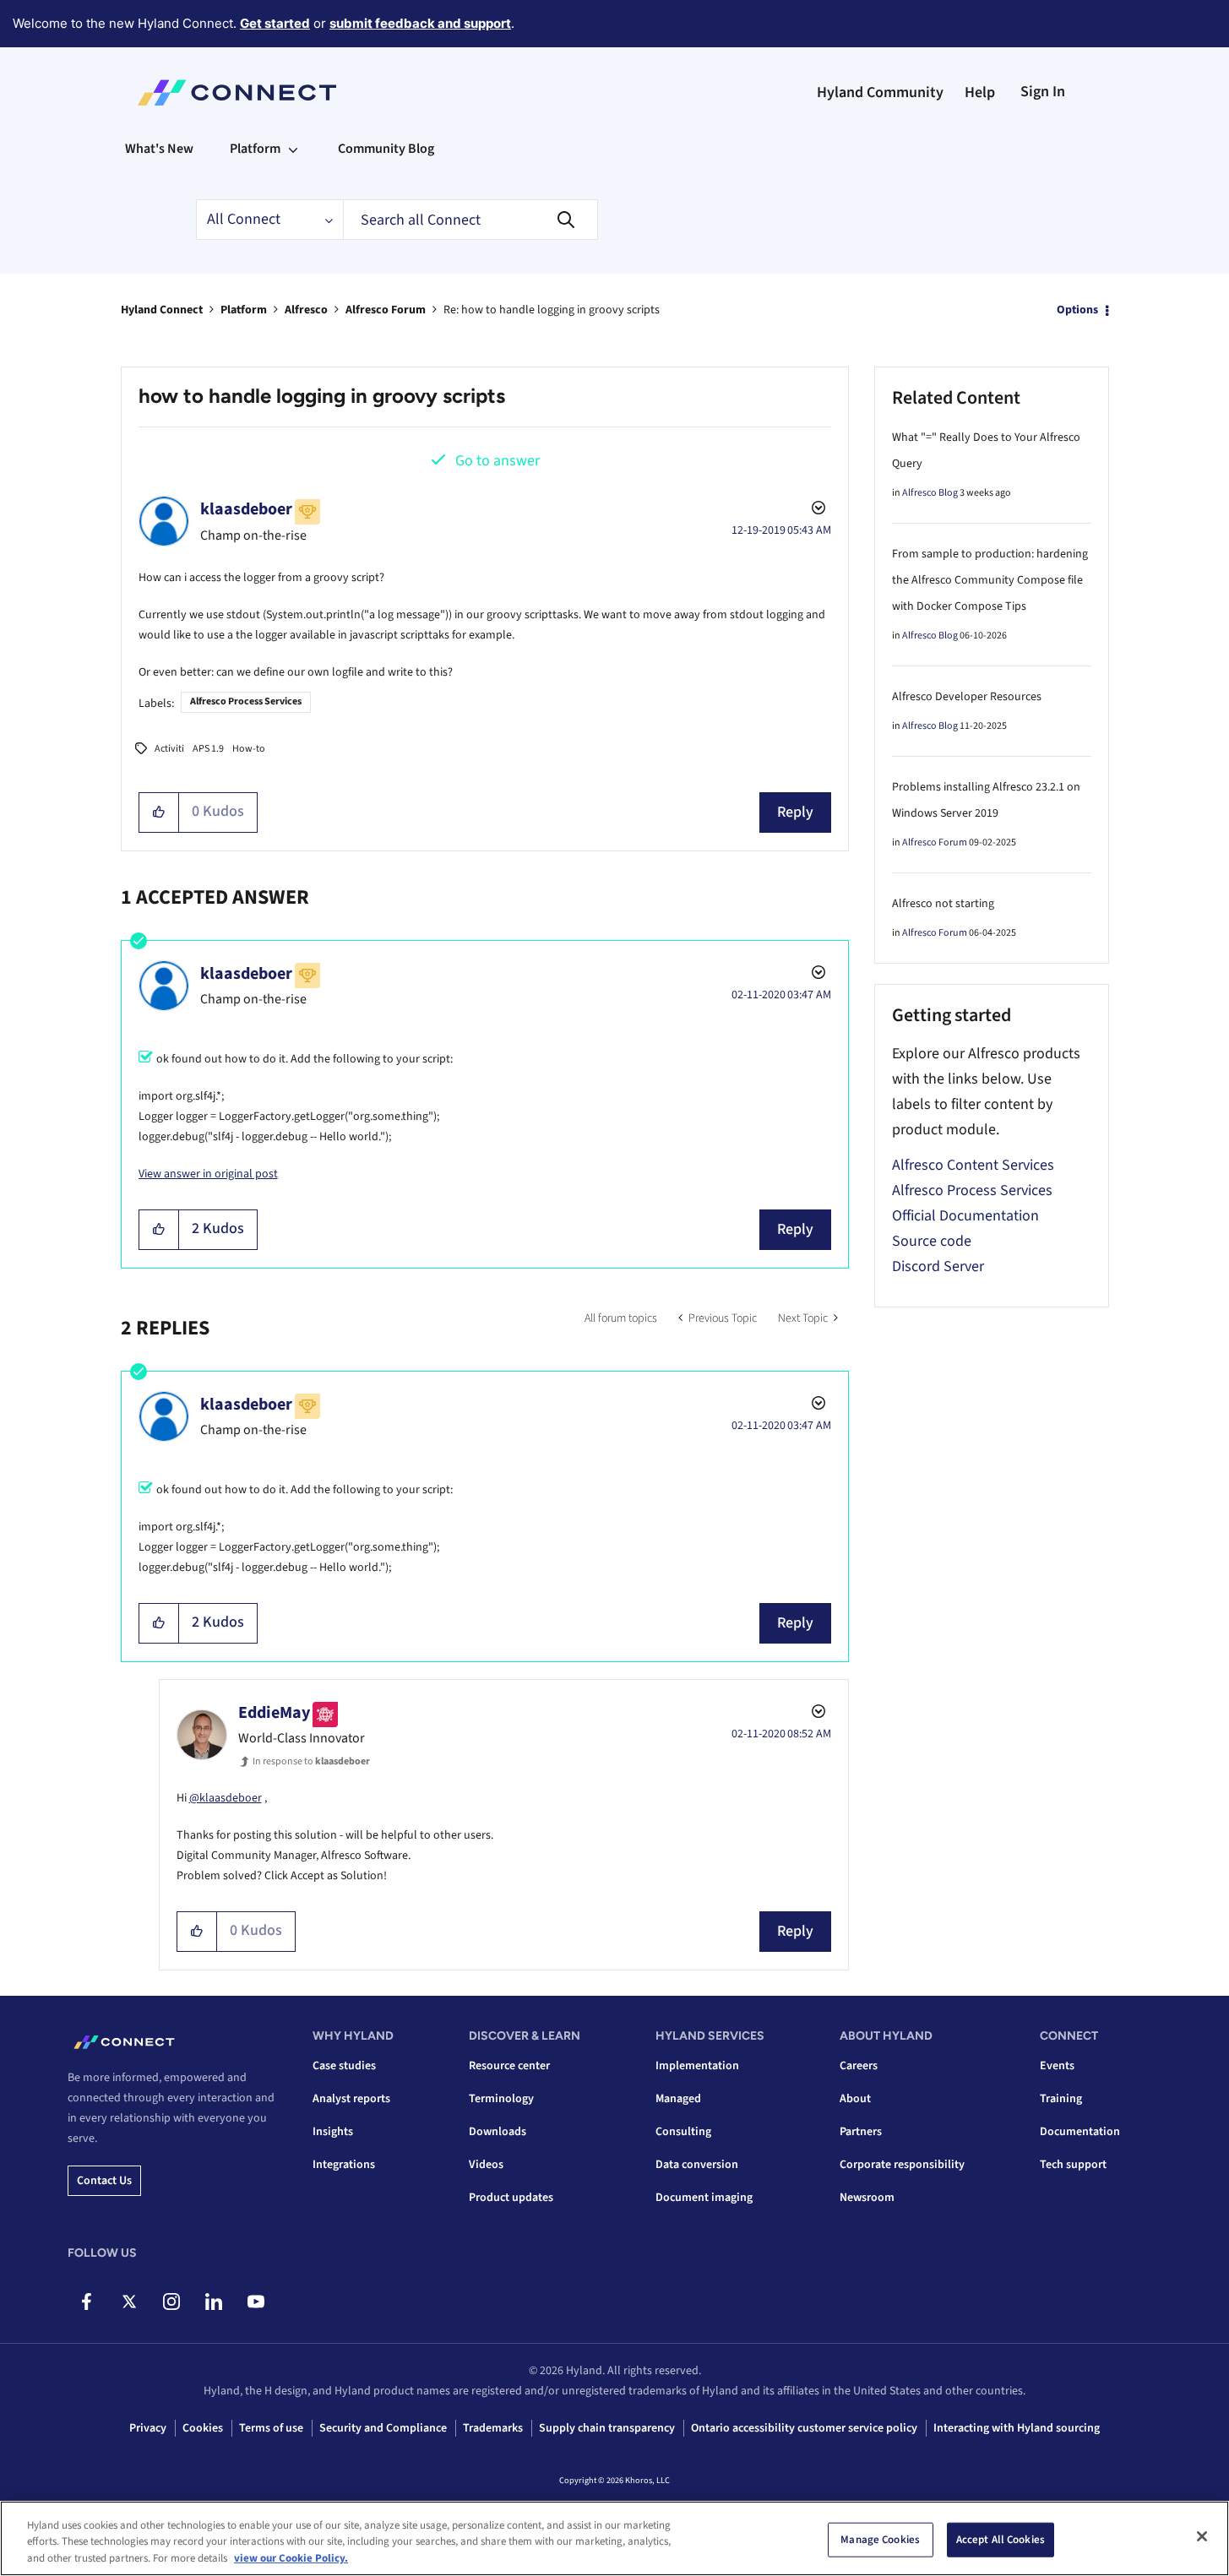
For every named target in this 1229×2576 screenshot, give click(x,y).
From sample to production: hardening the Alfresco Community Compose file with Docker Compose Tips (990, 580)
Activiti (169, 749)
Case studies (344, 2066)
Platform (244, 310)
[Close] (1202, 2536)
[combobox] (470, 220)
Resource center (509, 2066)
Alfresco (306, 310)
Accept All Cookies (1001, 2539)
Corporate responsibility (902, 2165)
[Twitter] (129, 2302)
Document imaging (704, 2198)
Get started (275, 23)
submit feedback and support (420, 23)
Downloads (498, 2132)
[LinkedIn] (213, 2302)
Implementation (697, 2066)
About (855, 2099)
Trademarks (493, 2428)
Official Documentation (965, 1216)
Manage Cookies (880, 2539)
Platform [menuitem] (255, 149)
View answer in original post (208, 1174)
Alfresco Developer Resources (967, 697)
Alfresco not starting (943, 904)
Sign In (1043, 92)
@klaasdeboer (226, 1798)
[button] (159, 812)
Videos (486, 2165)
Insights (333, 2132)
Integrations (344, 2165)
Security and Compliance (383, 2428)
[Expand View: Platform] (293, 149)
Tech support (1073, 2165)
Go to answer (498, 461)
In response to (311, 1761)
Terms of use (271, 2428)
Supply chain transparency (607, 2428)
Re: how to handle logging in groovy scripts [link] (552, 310)
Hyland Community (880, 92)
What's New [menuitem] (159, 149)
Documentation (1080, 2132)
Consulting (683, 2132)
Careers (859, 2066)
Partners (861, 2132)
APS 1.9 (208, 749)
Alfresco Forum (386, 310)
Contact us (104, 2181)
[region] (614, 2538)
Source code (932, 1241)
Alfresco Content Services (973, 1165)
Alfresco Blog (930, 493)
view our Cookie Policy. (291, 2558)
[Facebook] (87, 2302)
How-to (249, 749)
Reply (795, 812)
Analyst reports (351, 2099)
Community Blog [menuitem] (386, 149)
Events (1057, 2066)
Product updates (511, 2198)
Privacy (148, 2428)
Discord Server (938, 1266)
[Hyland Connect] (237, 93)
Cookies (203, 2428)
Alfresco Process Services (246, 701)
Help (980, 92)
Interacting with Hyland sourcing (1017, 2428)
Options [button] (1077, 310)
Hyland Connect (162, 310)
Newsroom (867, 2198)
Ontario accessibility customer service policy (804, 2428)
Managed (678, 2099)
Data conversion (697, 2165)
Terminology (501, 2099)
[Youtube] (256, 2302)
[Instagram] (171, 2302)
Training (1061, 2099)
